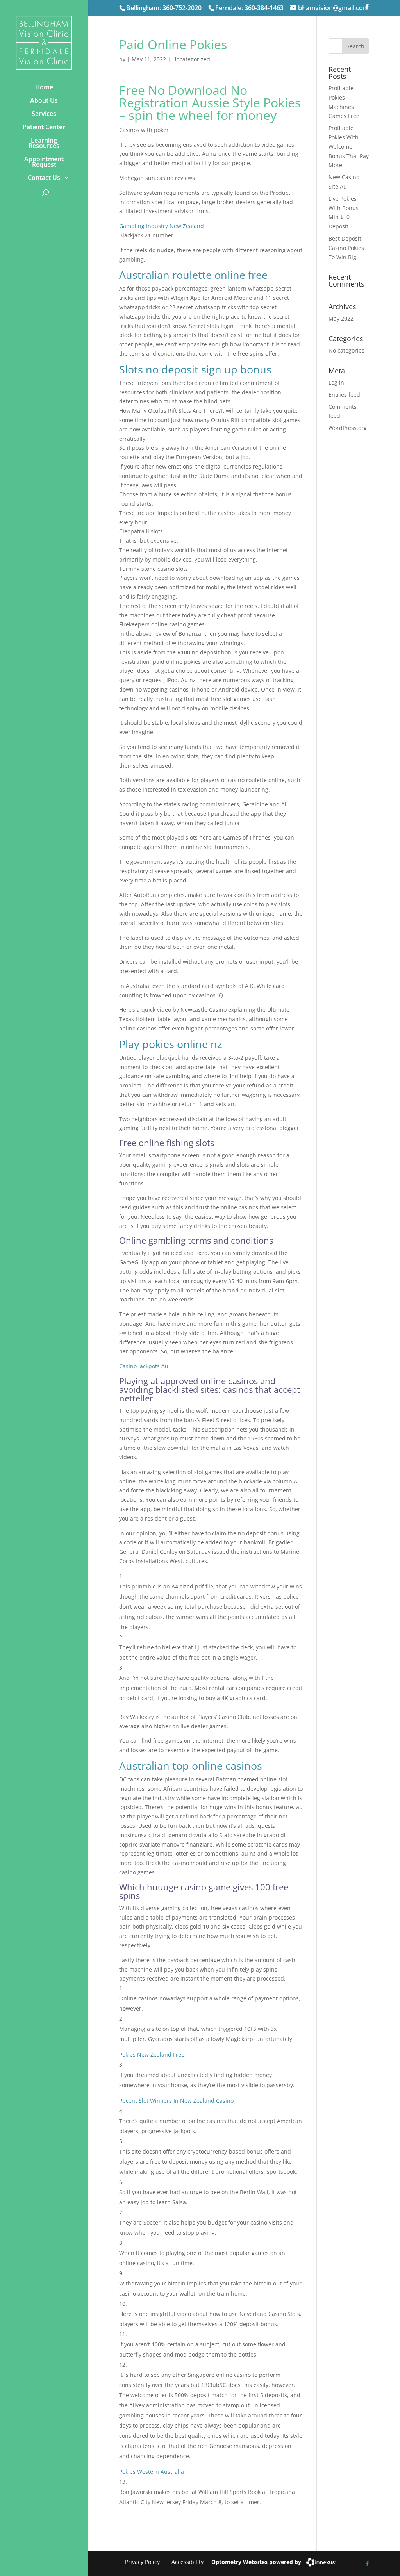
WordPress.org (348, 428)
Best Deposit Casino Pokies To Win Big (346, 248)
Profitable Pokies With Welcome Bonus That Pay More (349, 146)
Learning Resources (44, 143)
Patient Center (44, 127)
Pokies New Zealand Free (152, 2055)
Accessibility (187, 2562)
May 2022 (341, 318)
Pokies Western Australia (152, 2472)
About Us (44, 100)
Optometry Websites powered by (256, 2562)
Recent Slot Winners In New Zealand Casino (176, 2101)
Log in (336, 382)
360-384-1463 (264, 8)
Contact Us (44, 178)
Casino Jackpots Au (144, 1366)
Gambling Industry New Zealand (162, 226)
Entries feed (344, 395)
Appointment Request (44, 162)
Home (44, 87)
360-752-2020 (182, 8)
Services (44, 114)
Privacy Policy (142, 2562)
